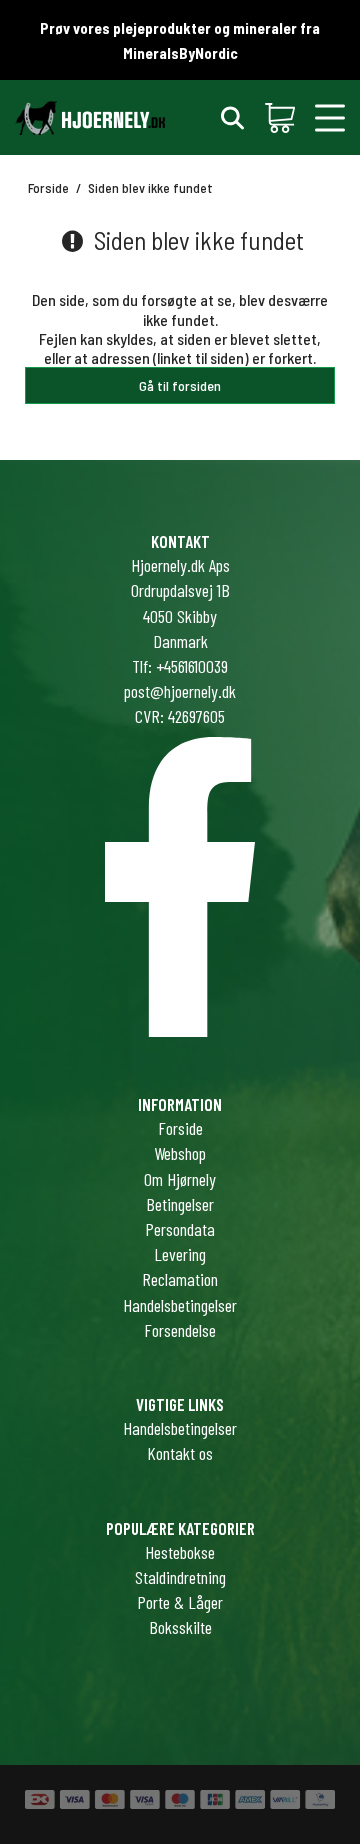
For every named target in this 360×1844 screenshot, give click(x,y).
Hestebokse (180, 1552)
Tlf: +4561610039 (180, 666)
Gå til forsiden (180, 385)
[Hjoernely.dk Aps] (90, 118)
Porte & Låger (180, 1602)
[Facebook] (180, 1030)
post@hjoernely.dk (180, 691)
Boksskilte (180, 1627)
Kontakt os (180, 1453)
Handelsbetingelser (180, 1428)
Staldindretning (180, 1577)
